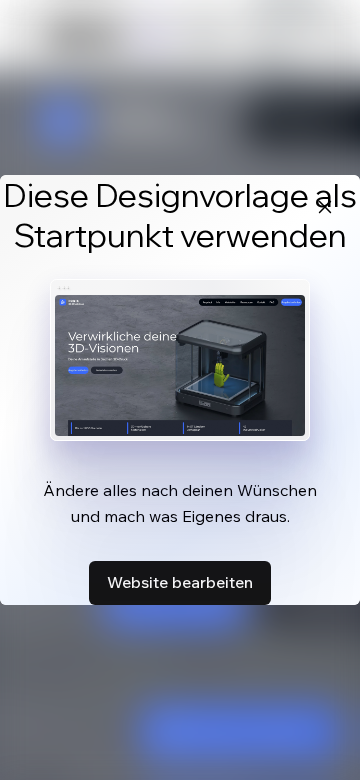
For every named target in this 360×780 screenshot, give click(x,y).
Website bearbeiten (180, 582)
